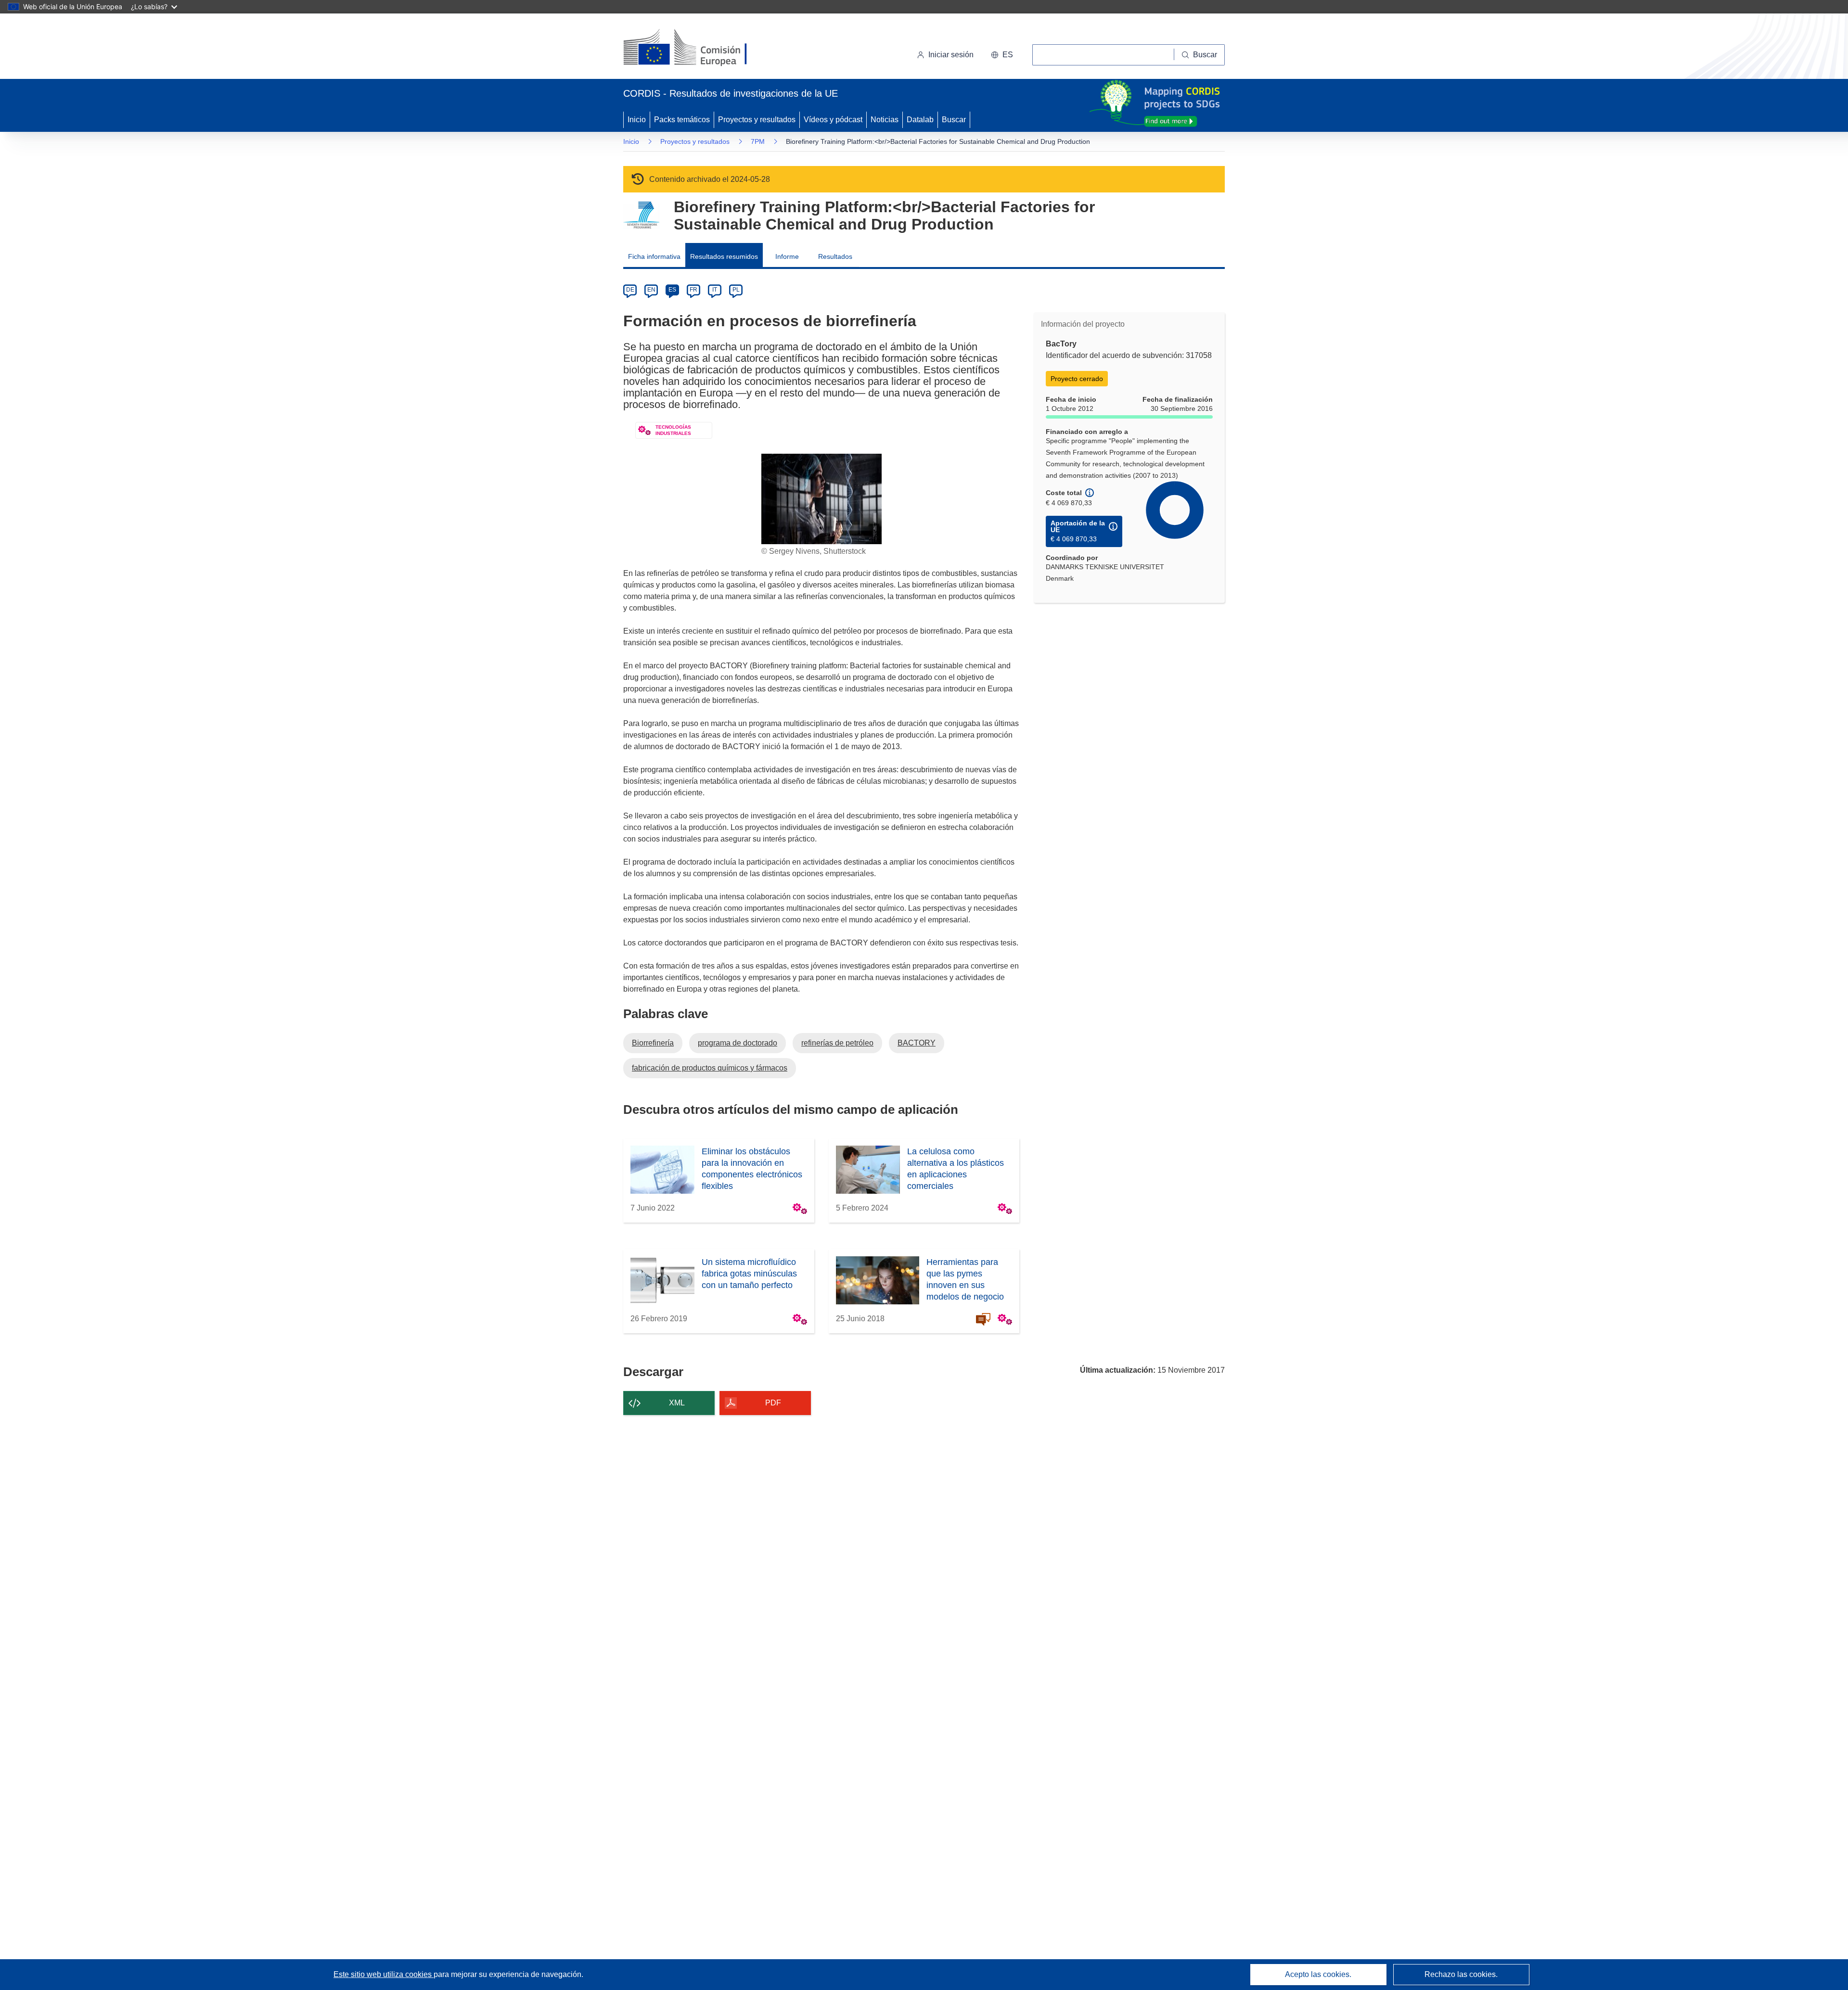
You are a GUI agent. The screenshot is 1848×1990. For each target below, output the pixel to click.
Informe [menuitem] (787, 256)
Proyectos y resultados (757, 120)
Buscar (954, 120)
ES (672, 290)
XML (677, 1403)
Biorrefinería (653, 1043)
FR (693, 290)
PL (736, 290)
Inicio (637, 120)
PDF (773, 1403)
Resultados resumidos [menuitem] (724, 256)
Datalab (920, 120)
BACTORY (917, 1043)
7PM (758, 141)
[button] (1002, 55)
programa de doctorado (738, 1043)
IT (715, 290)
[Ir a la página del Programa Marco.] (641, 215)
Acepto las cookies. (1318, 1974)
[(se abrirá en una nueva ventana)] (701, 48)
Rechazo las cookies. (1461, 1974)
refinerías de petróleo (837, 1043)
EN (651, 290)
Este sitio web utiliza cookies (384, 1974)
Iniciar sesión (951, 55)
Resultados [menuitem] (835, 256)
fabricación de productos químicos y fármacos (710, 1068)
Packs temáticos (682, 120)
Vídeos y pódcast (833, 120)
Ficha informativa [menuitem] (654, 256)
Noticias (885, 120)
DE (630, 290)
